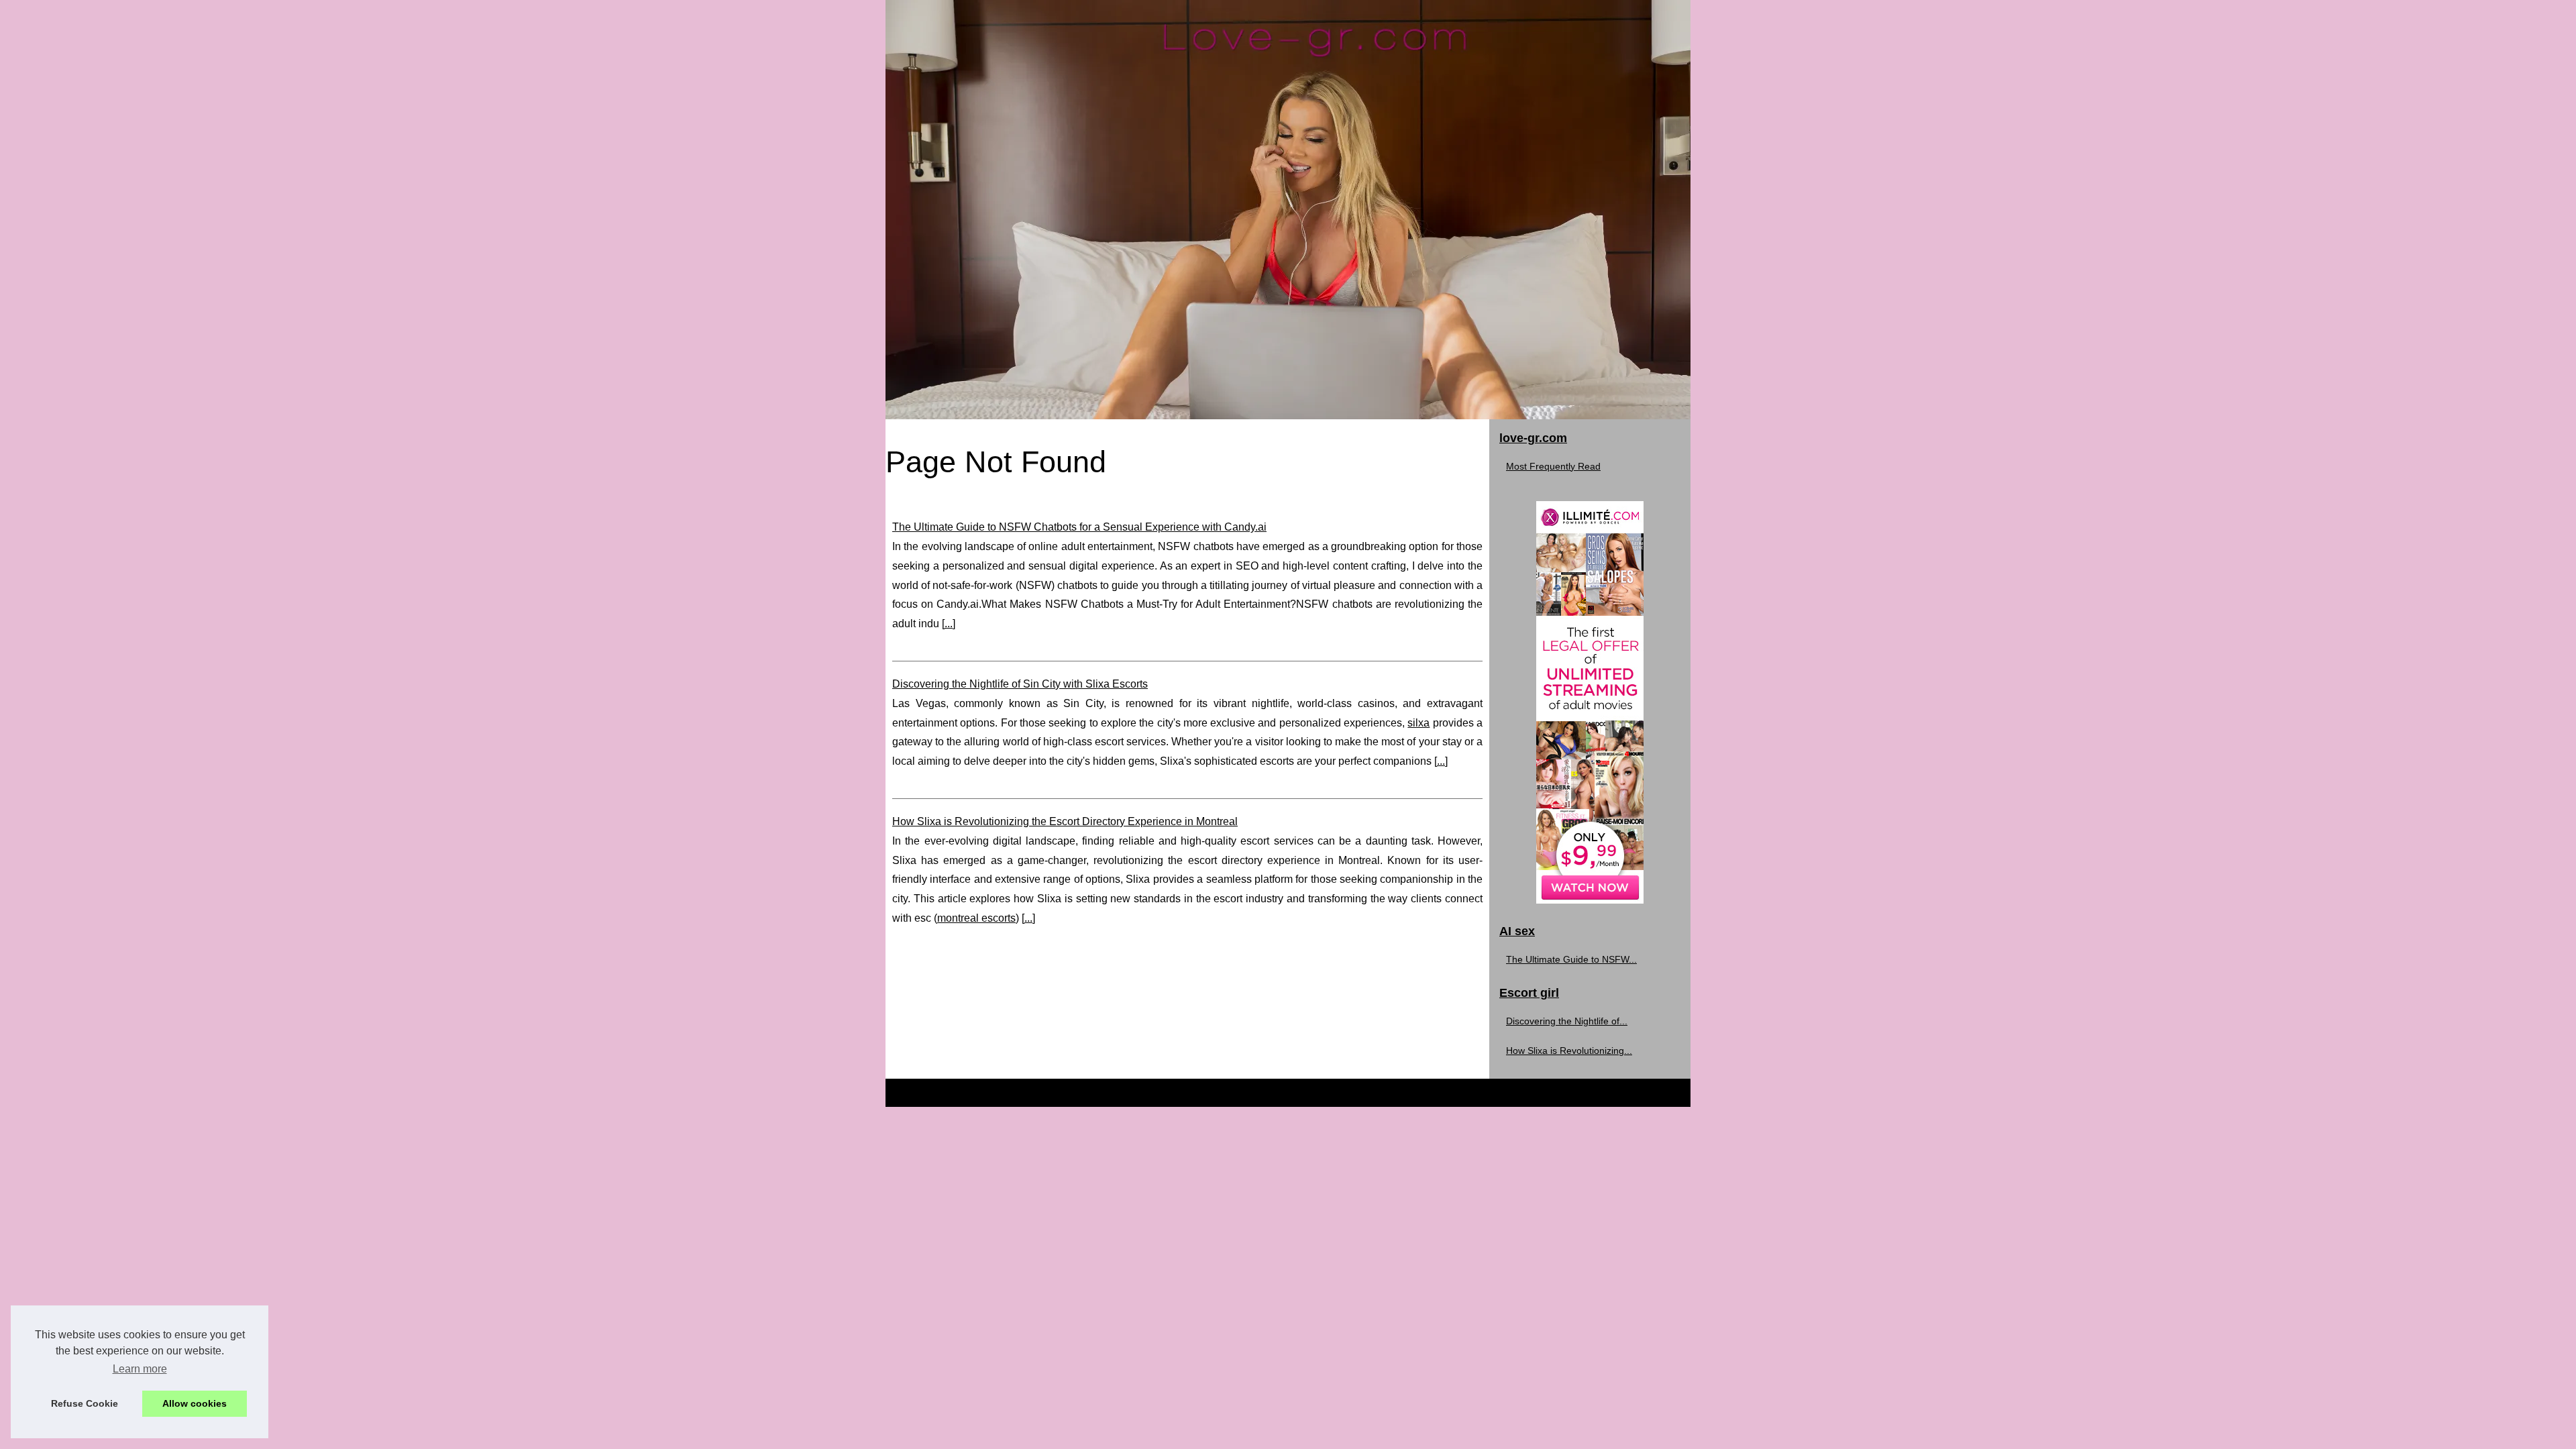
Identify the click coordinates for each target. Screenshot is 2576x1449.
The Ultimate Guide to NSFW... (1571, 959)
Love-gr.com (940, 1092)
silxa (1418, 723)
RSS (1133, 1092)
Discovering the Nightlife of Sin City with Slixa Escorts (1020, 684)
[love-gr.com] (1288, 210)
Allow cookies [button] (195, 1403)
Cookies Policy (1090, 1092)
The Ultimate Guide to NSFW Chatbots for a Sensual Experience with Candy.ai (1079, 527)
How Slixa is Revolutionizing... (1569, 1051)
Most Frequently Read (1553, 466)
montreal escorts (976, 918)
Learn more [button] (140, 1369)
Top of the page (1178, 1092)
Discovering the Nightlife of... (1567, 1021)
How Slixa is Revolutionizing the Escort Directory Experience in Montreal (1065, 821)
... (949, 624)
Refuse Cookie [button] (85, 1403)
